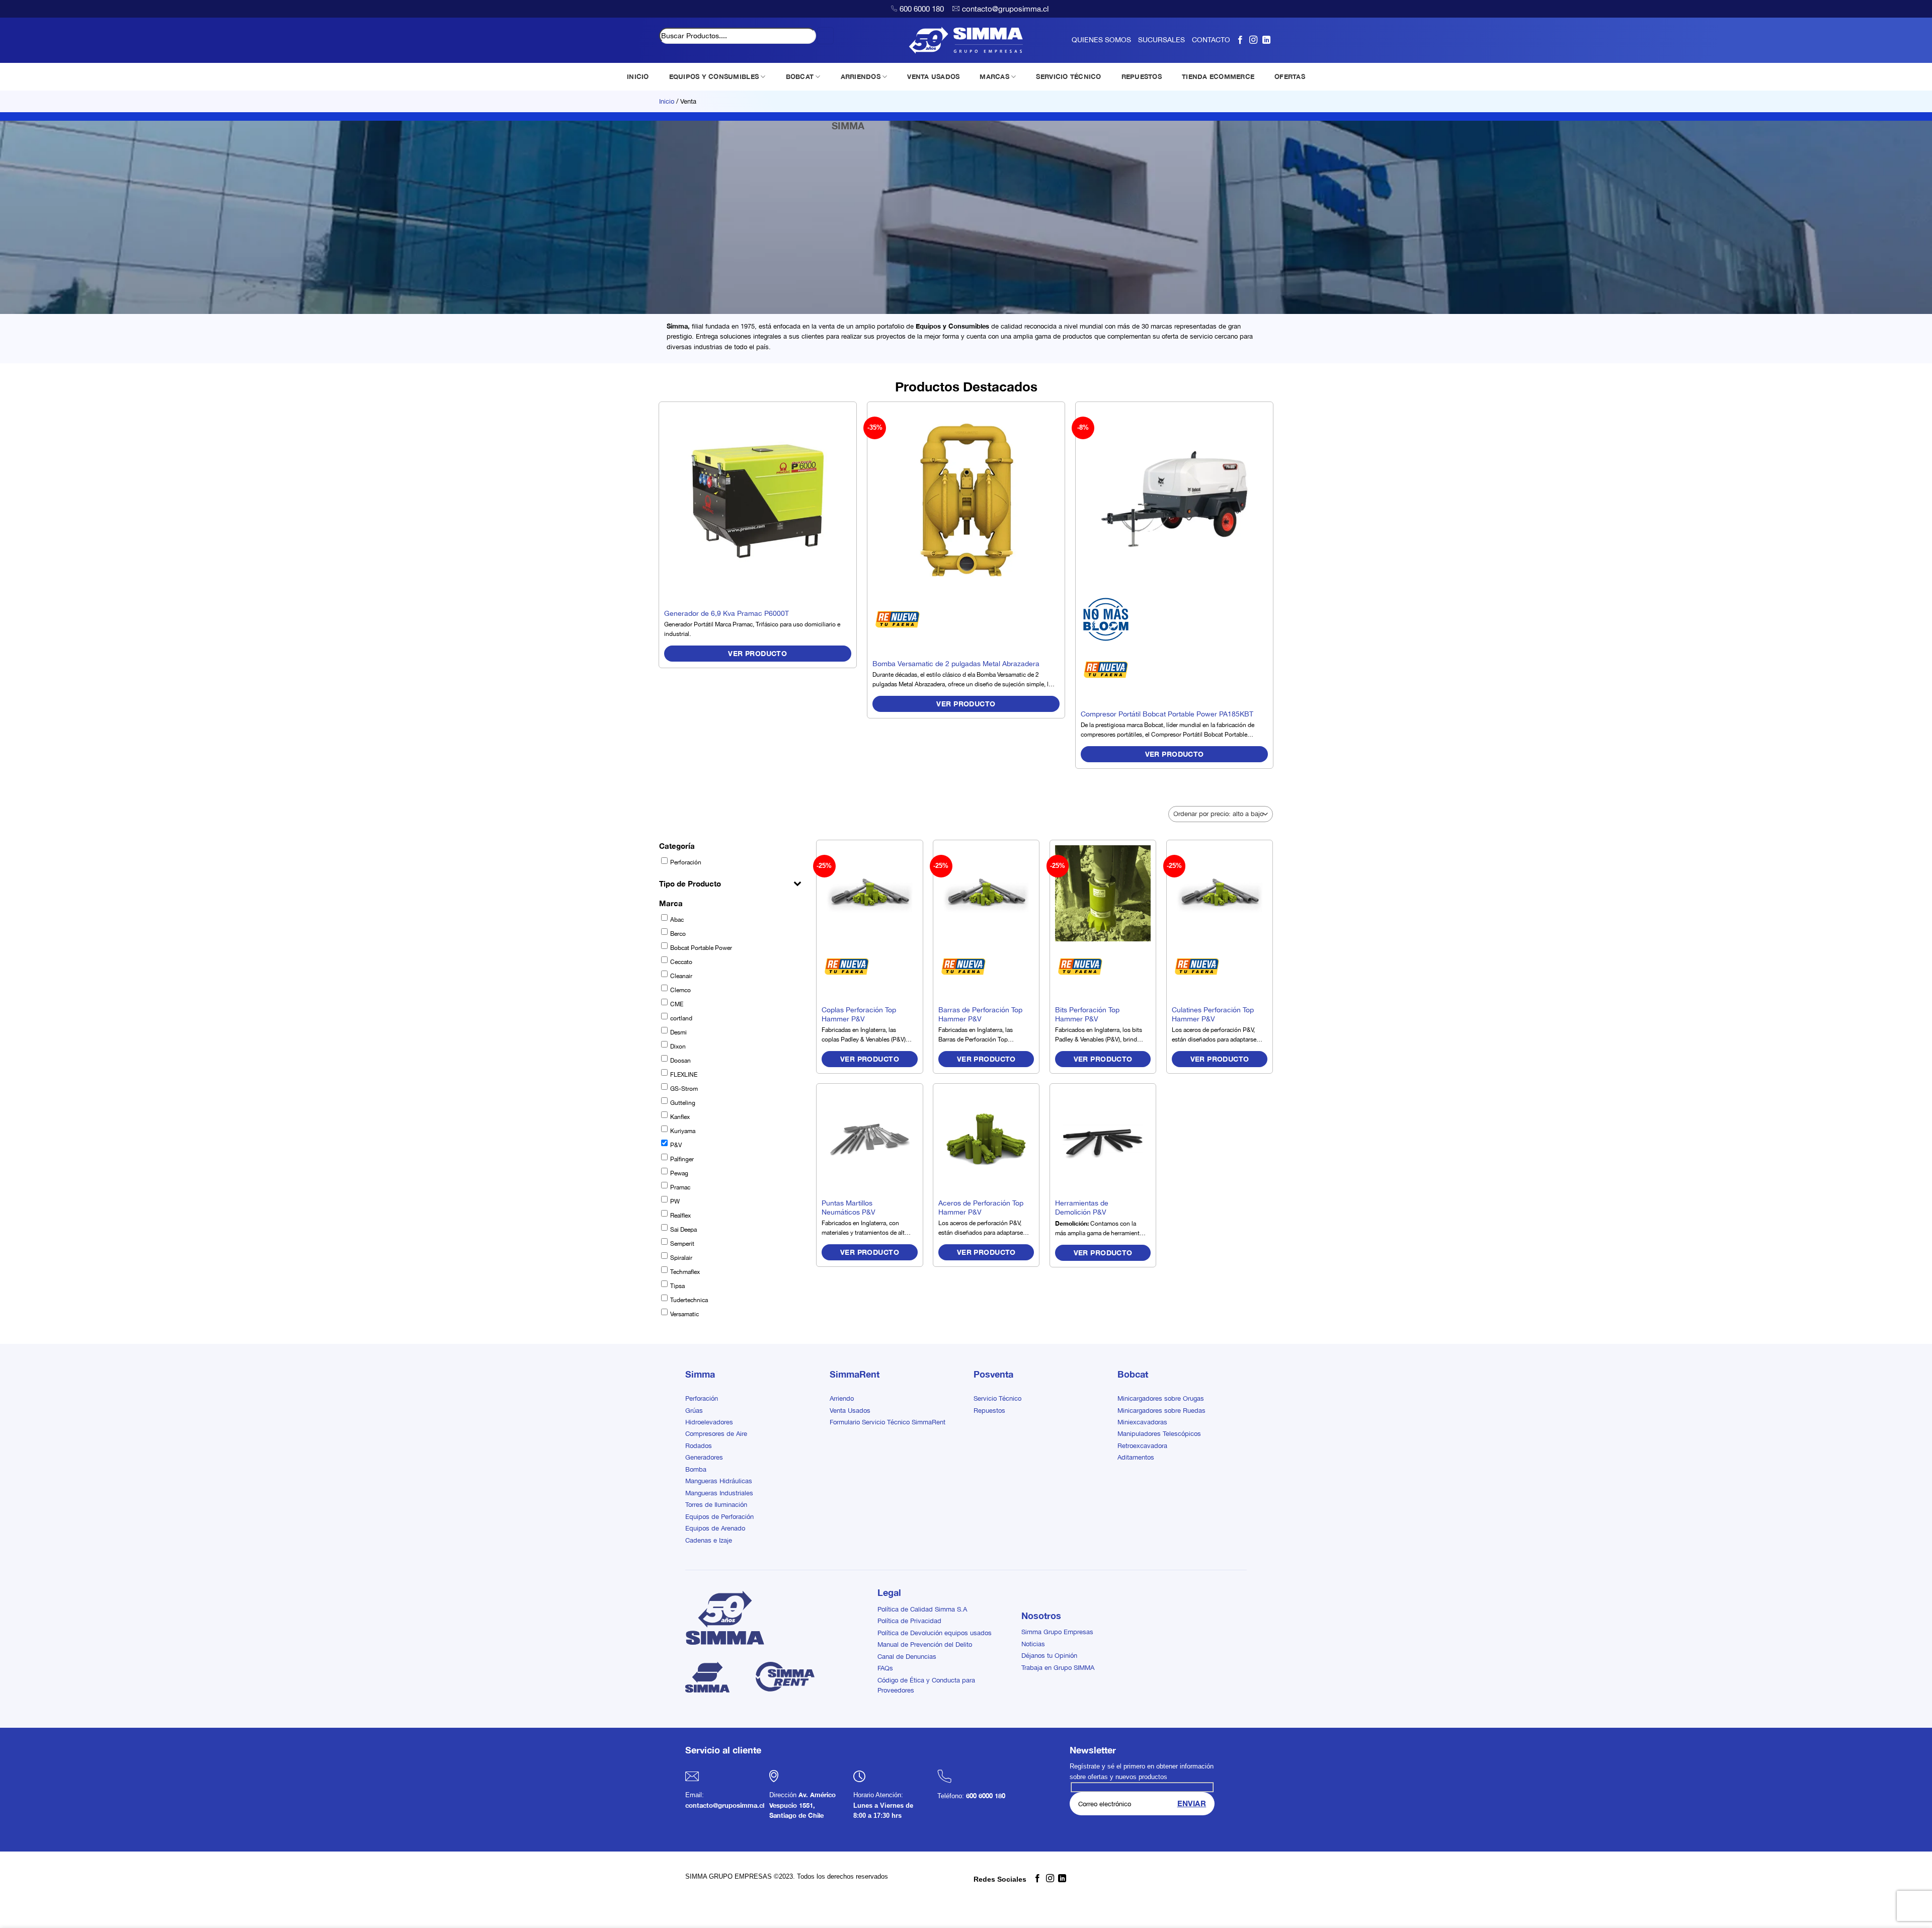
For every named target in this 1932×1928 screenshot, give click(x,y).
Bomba (696, 1469)
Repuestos (989, 1410)
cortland (681, 1018)
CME (677, 1004)
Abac (677, 920)
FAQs (885, 1668)
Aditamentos (1136, 1457)
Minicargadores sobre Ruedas (1161, 1410)
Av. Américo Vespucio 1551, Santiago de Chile (802, 1805)
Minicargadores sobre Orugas (1161, 1398)
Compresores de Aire (716, 1434)
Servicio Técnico (997, 1398)
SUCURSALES (1161, 40)
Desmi (678, 1032)
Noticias (1033, 1644)
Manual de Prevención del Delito (925, 1644)
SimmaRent (855, 1374)
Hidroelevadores (709, 1422)
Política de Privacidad (909, 1621)
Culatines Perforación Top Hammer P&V (1213, 1014)
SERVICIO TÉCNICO (1068, 76)
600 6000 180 (922, 9)
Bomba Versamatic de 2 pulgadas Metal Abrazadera (956, 663)
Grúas (694, 1410)
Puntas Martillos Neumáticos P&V (849, 1208)
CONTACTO (1211, 40)
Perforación (686, 862)
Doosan (680, 1061)
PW (675, 1201)
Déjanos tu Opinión (1049, 1656)
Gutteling (683, 1103)
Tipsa (677, 1286)
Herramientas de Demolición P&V (1082, 1208)
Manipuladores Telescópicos (1159, 1434)
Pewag (679, 1173)
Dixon (678, 1047)
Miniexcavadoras (1142, 1422)
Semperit (682, 1244)
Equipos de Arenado (715, 1528)
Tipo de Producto (690, 883)
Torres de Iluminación (716, 1505)
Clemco (680, 990)
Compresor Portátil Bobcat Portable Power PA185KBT (1167, 714)
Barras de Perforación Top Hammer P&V (980, 1014)
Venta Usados (850, 1410)
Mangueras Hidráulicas (719, 1481)
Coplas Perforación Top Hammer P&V (859, 1014)
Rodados (699, 1446)
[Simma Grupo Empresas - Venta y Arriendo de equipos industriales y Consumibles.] (966, 40)
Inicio (667, 101)
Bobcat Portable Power (701, 948)
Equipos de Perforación (719, 1517)
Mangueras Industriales (719, 1493)
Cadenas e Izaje (709, 1540)
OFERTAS (1290, 76)
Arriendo (842, 1398)
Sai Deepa (683, 1230)
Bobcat (1133, 1374)
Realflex (680, 1216)
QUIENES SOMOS (1101, 40)
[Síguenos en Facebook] (1240, 40)
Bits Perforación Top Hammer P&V (1087, 1014)
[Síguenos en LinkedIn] (1266, 40)
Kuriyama (683, 1131)
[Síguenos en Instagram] (1253, 40)
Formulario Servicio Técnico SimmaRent (888, 1422)
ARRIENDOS (861, 76)
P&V (676, 1145)
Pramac (680, 1187)
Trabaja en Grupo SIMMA (1058, 1668)
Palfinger (682, 1159)
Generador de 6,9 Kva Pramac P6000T (727, 613)
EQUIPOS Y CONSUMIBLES (714, 76)
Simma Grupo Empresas (1057, 1632)
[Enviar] (825, 36)
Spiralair (681, 1258)
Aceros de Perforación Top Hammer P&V (981, 1208)
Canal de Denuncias (907, 1657)
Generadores (704, 1457)
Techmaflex (685, 1272)
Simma (700, 1374)
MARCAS (994, 76)
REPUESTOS (1142, 76)
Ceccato (681, 962)
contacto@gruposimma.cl (1005, 9)
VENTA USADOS (933, 76)
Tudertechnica (689, 1300)
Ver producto (757, 653)
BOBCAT (800, 76)
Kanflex (680, 1117)
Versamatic (685, 1314)
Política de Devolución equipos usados (935, 1633)
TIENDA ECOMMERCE (1218, 76)
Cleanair (681, 976)
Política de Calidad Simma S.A (922, 1609)
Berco (678, 934)
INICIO (638, 76)
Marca (671, 903)
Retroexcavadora (1142, 1446)
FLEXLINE (684, 1075)
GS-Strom (684, 1089)
